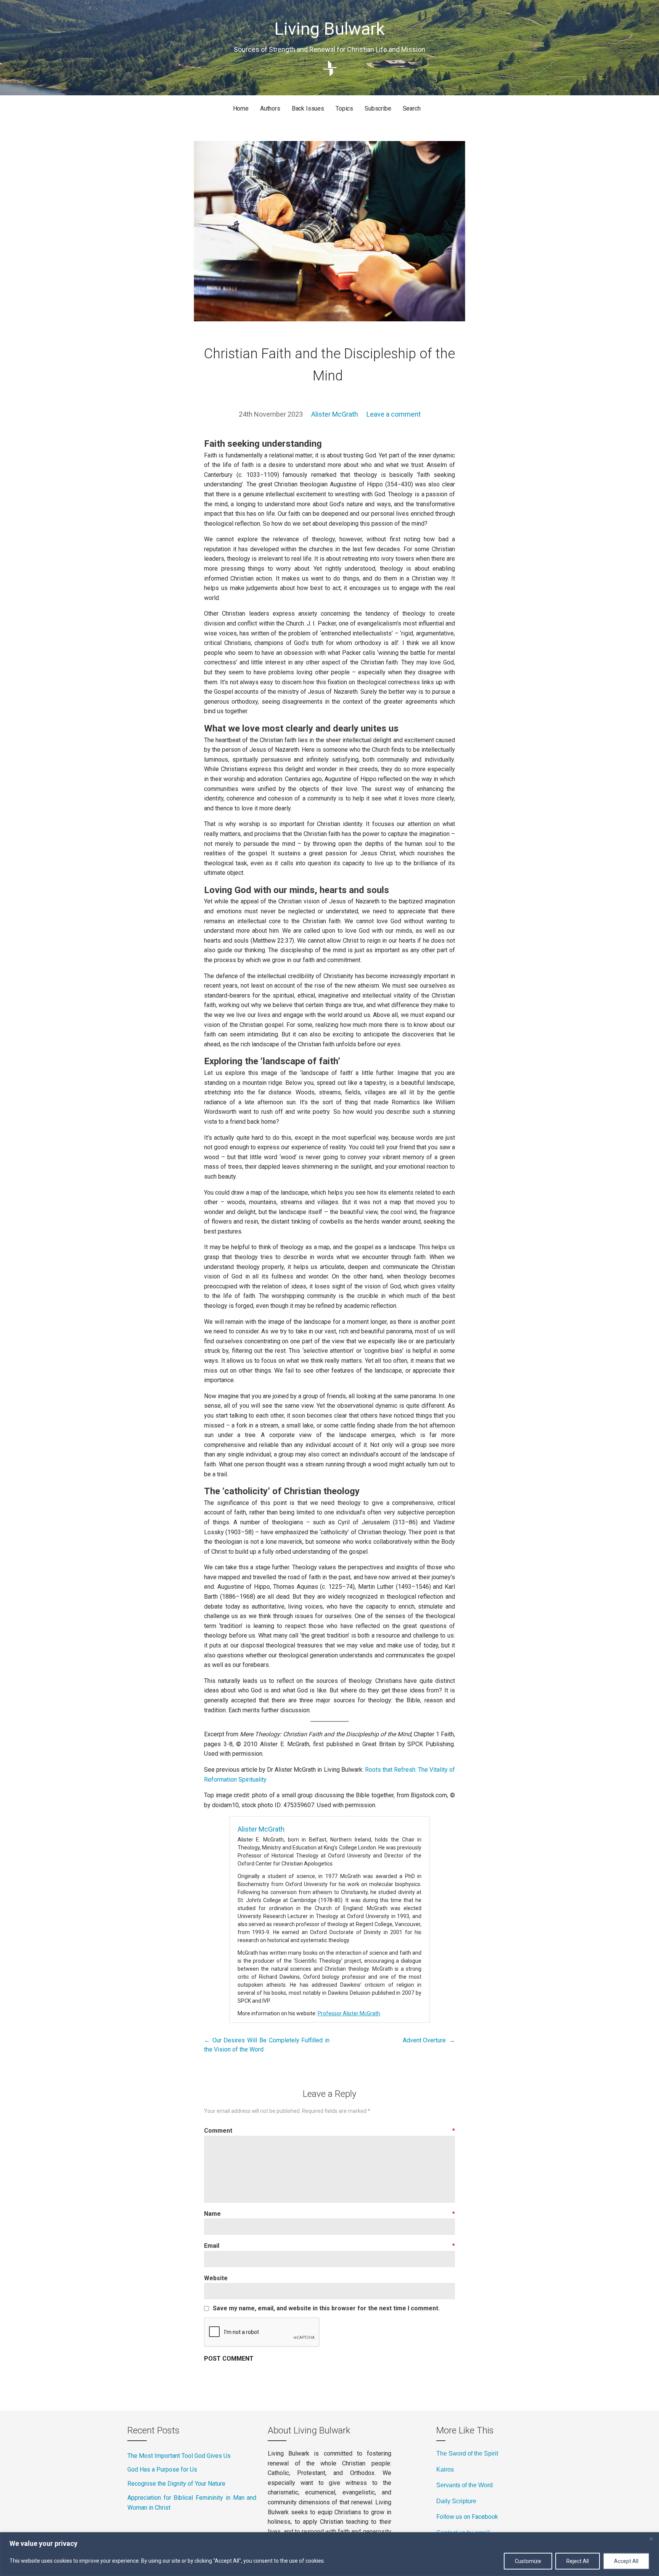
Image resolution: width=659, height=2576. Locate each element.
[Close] (651, 2539)
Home (241, 108)
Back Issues (308, 108)
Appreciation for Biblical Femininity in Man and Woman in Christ (192, 2503)
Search (412, 108)
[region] (329, 2554)
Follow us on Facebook (467, 2517)
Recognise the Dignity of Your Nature (176, 2484)
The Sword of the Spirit (467, 2453)
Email (329, 2246)
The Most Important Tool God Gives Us (179, 2456)
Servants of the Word (465, 2485)
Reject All (578, 2561)
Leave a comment (394, 414)
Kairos (445, 2469)
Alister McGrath (335, 414)
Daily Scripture (456, 2501)
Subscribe (378, 108)
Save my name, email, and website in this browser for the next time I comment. (326, 2308)
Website (216, 2278)
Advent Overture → (429, 2040)
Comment (329, 2131)
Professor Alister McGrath (349, 2013)
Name (329, 2214)
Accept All (626, 2561)
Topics (344, 108)
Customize (528, 2561)
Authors (270, 108)
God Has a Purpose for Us (162, 2469)
